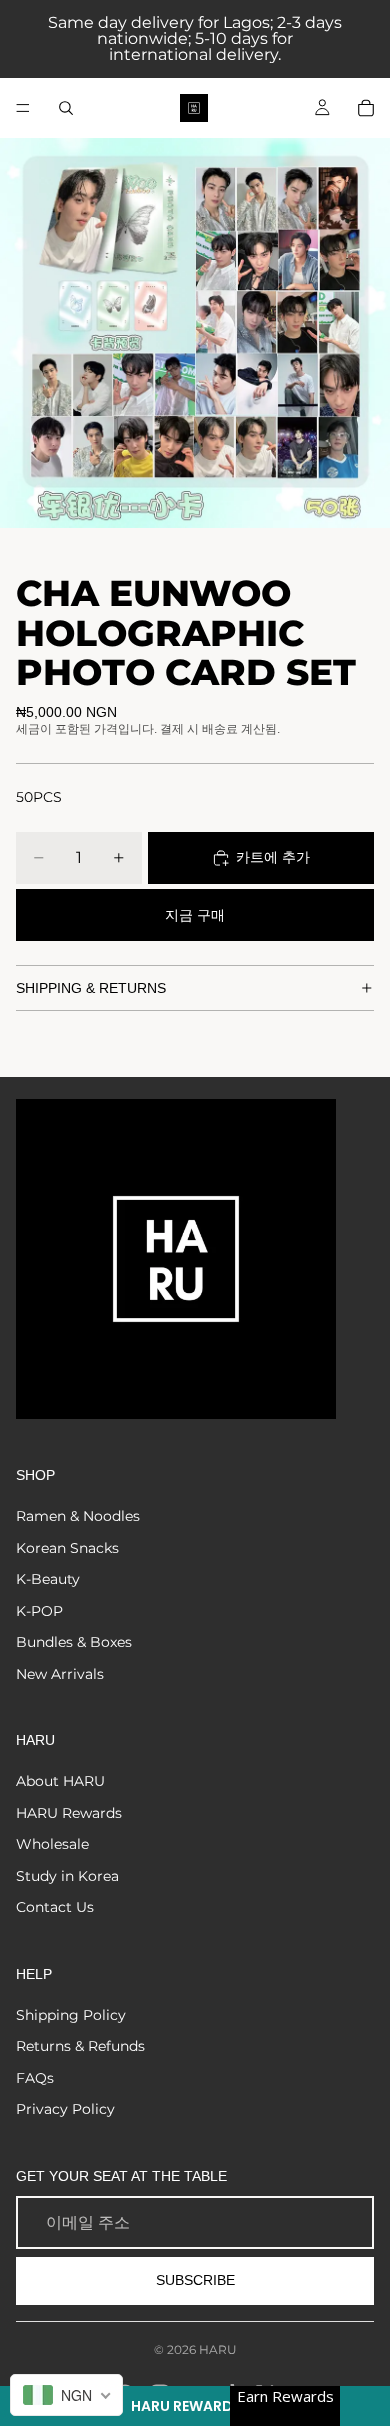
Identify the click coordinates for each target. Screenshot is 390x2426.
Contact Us (55, 1907)
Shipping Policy (71, 2015)
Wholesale (52, 1844)
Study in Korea (67, 1876)
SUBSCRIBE (195, 2280)
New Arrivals (60, 1674)
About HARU (60, 1781)
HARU (218, 2349)
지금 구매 (195, 915)
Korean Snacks (67, 1548)
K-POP (39, 1611)
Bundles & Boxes (74, 1642)
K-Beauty (48, 1579)
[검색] (66, 108)
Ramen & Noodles (78, 1516)
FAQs (35, 2078)
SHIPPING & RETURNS (91, 988)
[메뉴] (23, 108)
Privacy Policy (65, 2109)
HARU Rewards (69, 1813)
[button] (195, 2406)
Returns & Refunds (80, 2046)
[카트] (366, 108)
